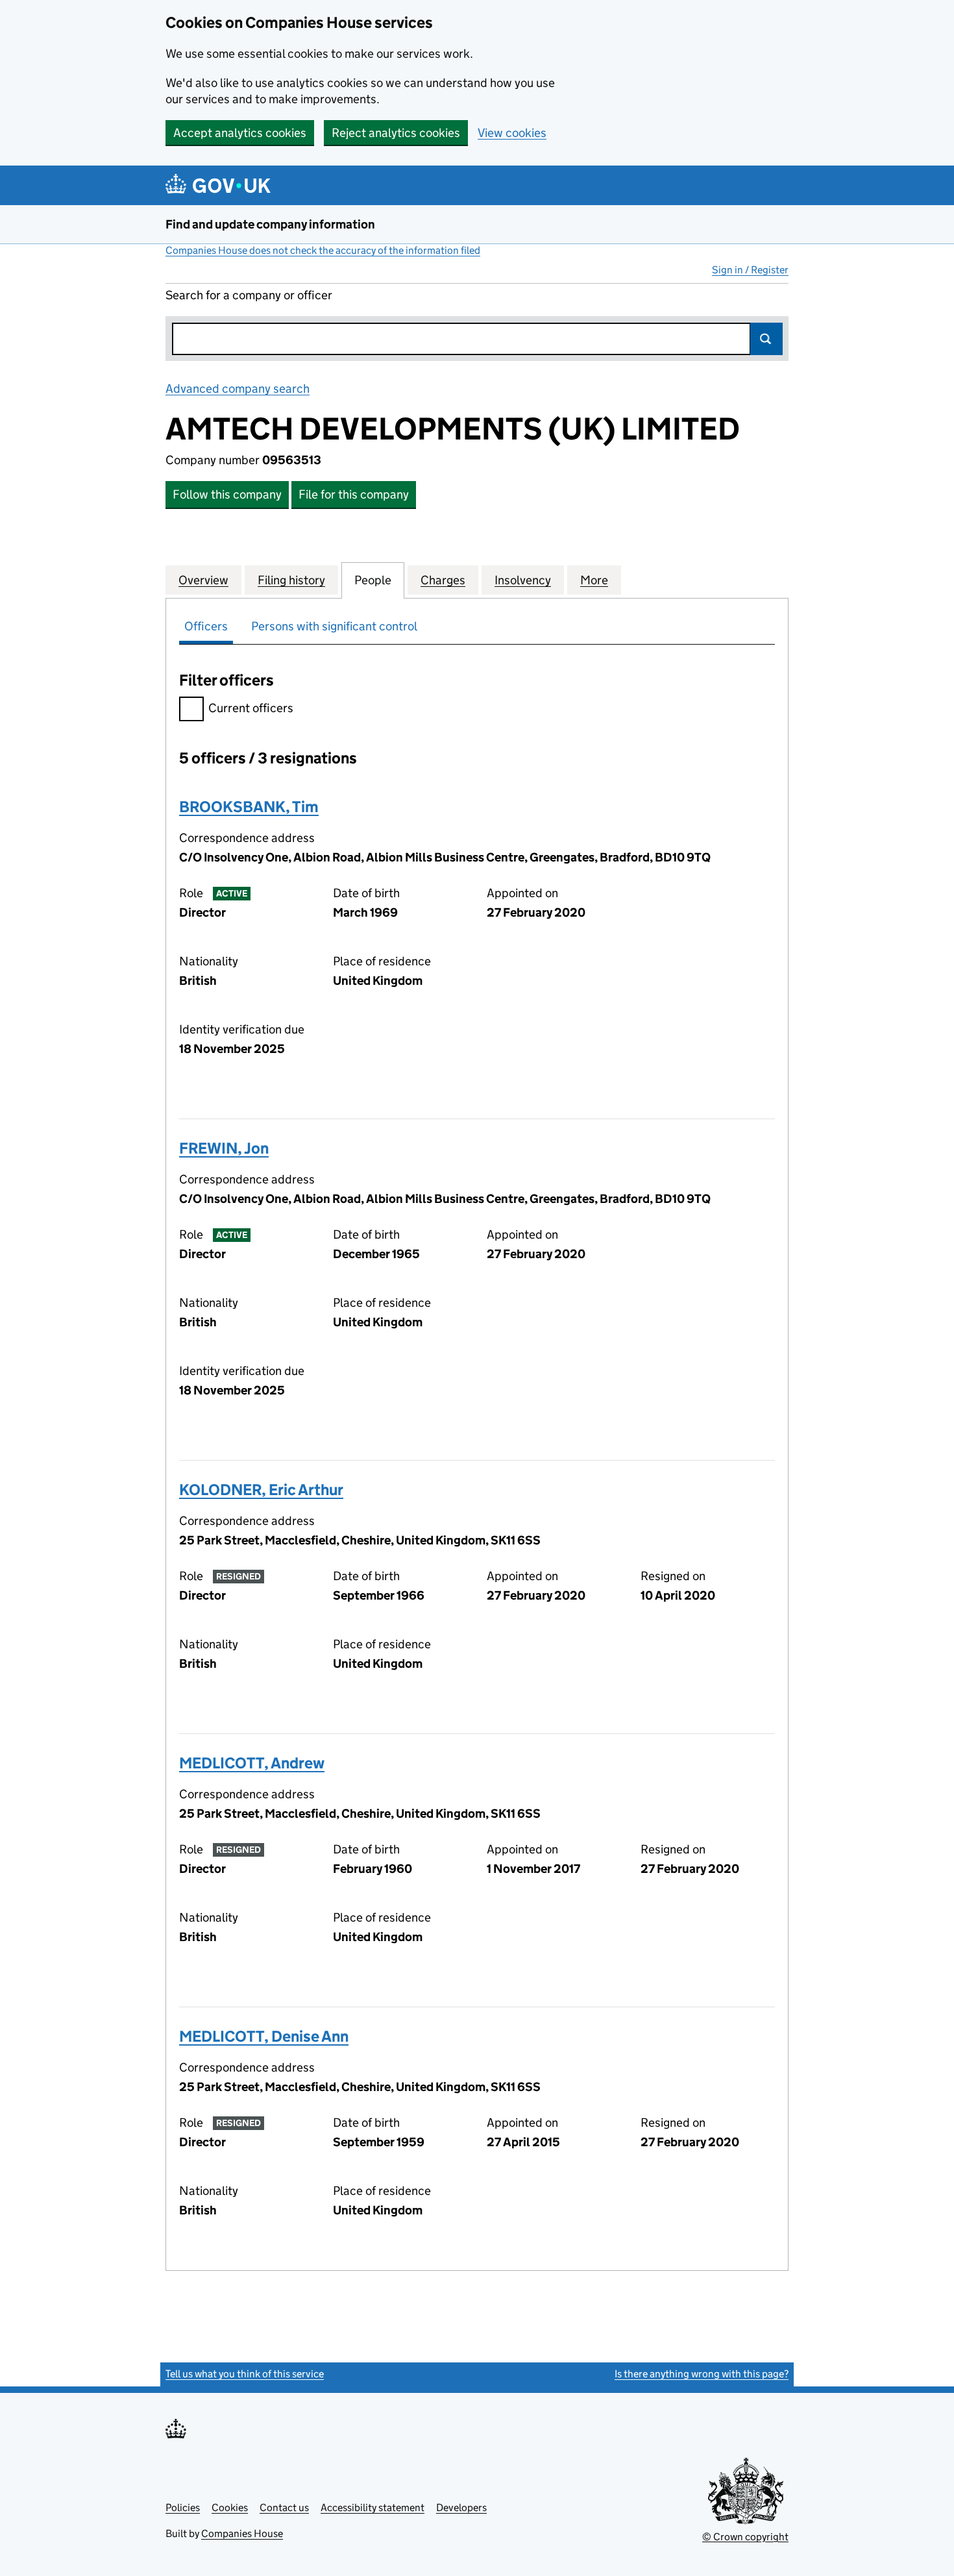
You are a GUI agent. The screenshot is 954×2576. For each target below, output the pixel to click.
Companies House (242, 2533)
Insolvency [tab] (523, 580)
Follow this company (227, 494)
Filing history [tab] (291, 580)
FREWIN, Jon (224, 1148)
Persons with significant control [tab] (334, 626)
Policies (183, 2508)
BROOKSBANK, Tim (249, 807)
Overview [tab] (203, 580)
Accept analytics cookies (240, 133)
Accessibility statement (373, 2508)
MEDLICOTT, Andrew (252, 1763)
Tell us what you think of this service (245, 2374)
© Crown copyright (745, 2537)
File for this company (354, 494)
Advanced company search (238, 389)
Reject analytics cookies (396, 133)
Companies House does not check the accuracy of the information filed (323, 250)
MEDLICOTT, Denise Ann (264, 2036)
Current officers (251, 708)
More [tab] (594, 580)
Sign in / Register (750, 270)
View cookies (512, 133)
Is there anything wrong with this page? (702, 2374)
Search (766, 339)
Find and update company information (270, 224)
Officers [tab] (206, 626)
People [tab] (373, 580)
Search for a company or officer (249, 295)
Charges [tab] (443, 580)
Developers (461, 2508)
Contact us (284, 2508)
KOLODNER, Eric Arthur (261, 1490)
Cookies (230, 2508)
